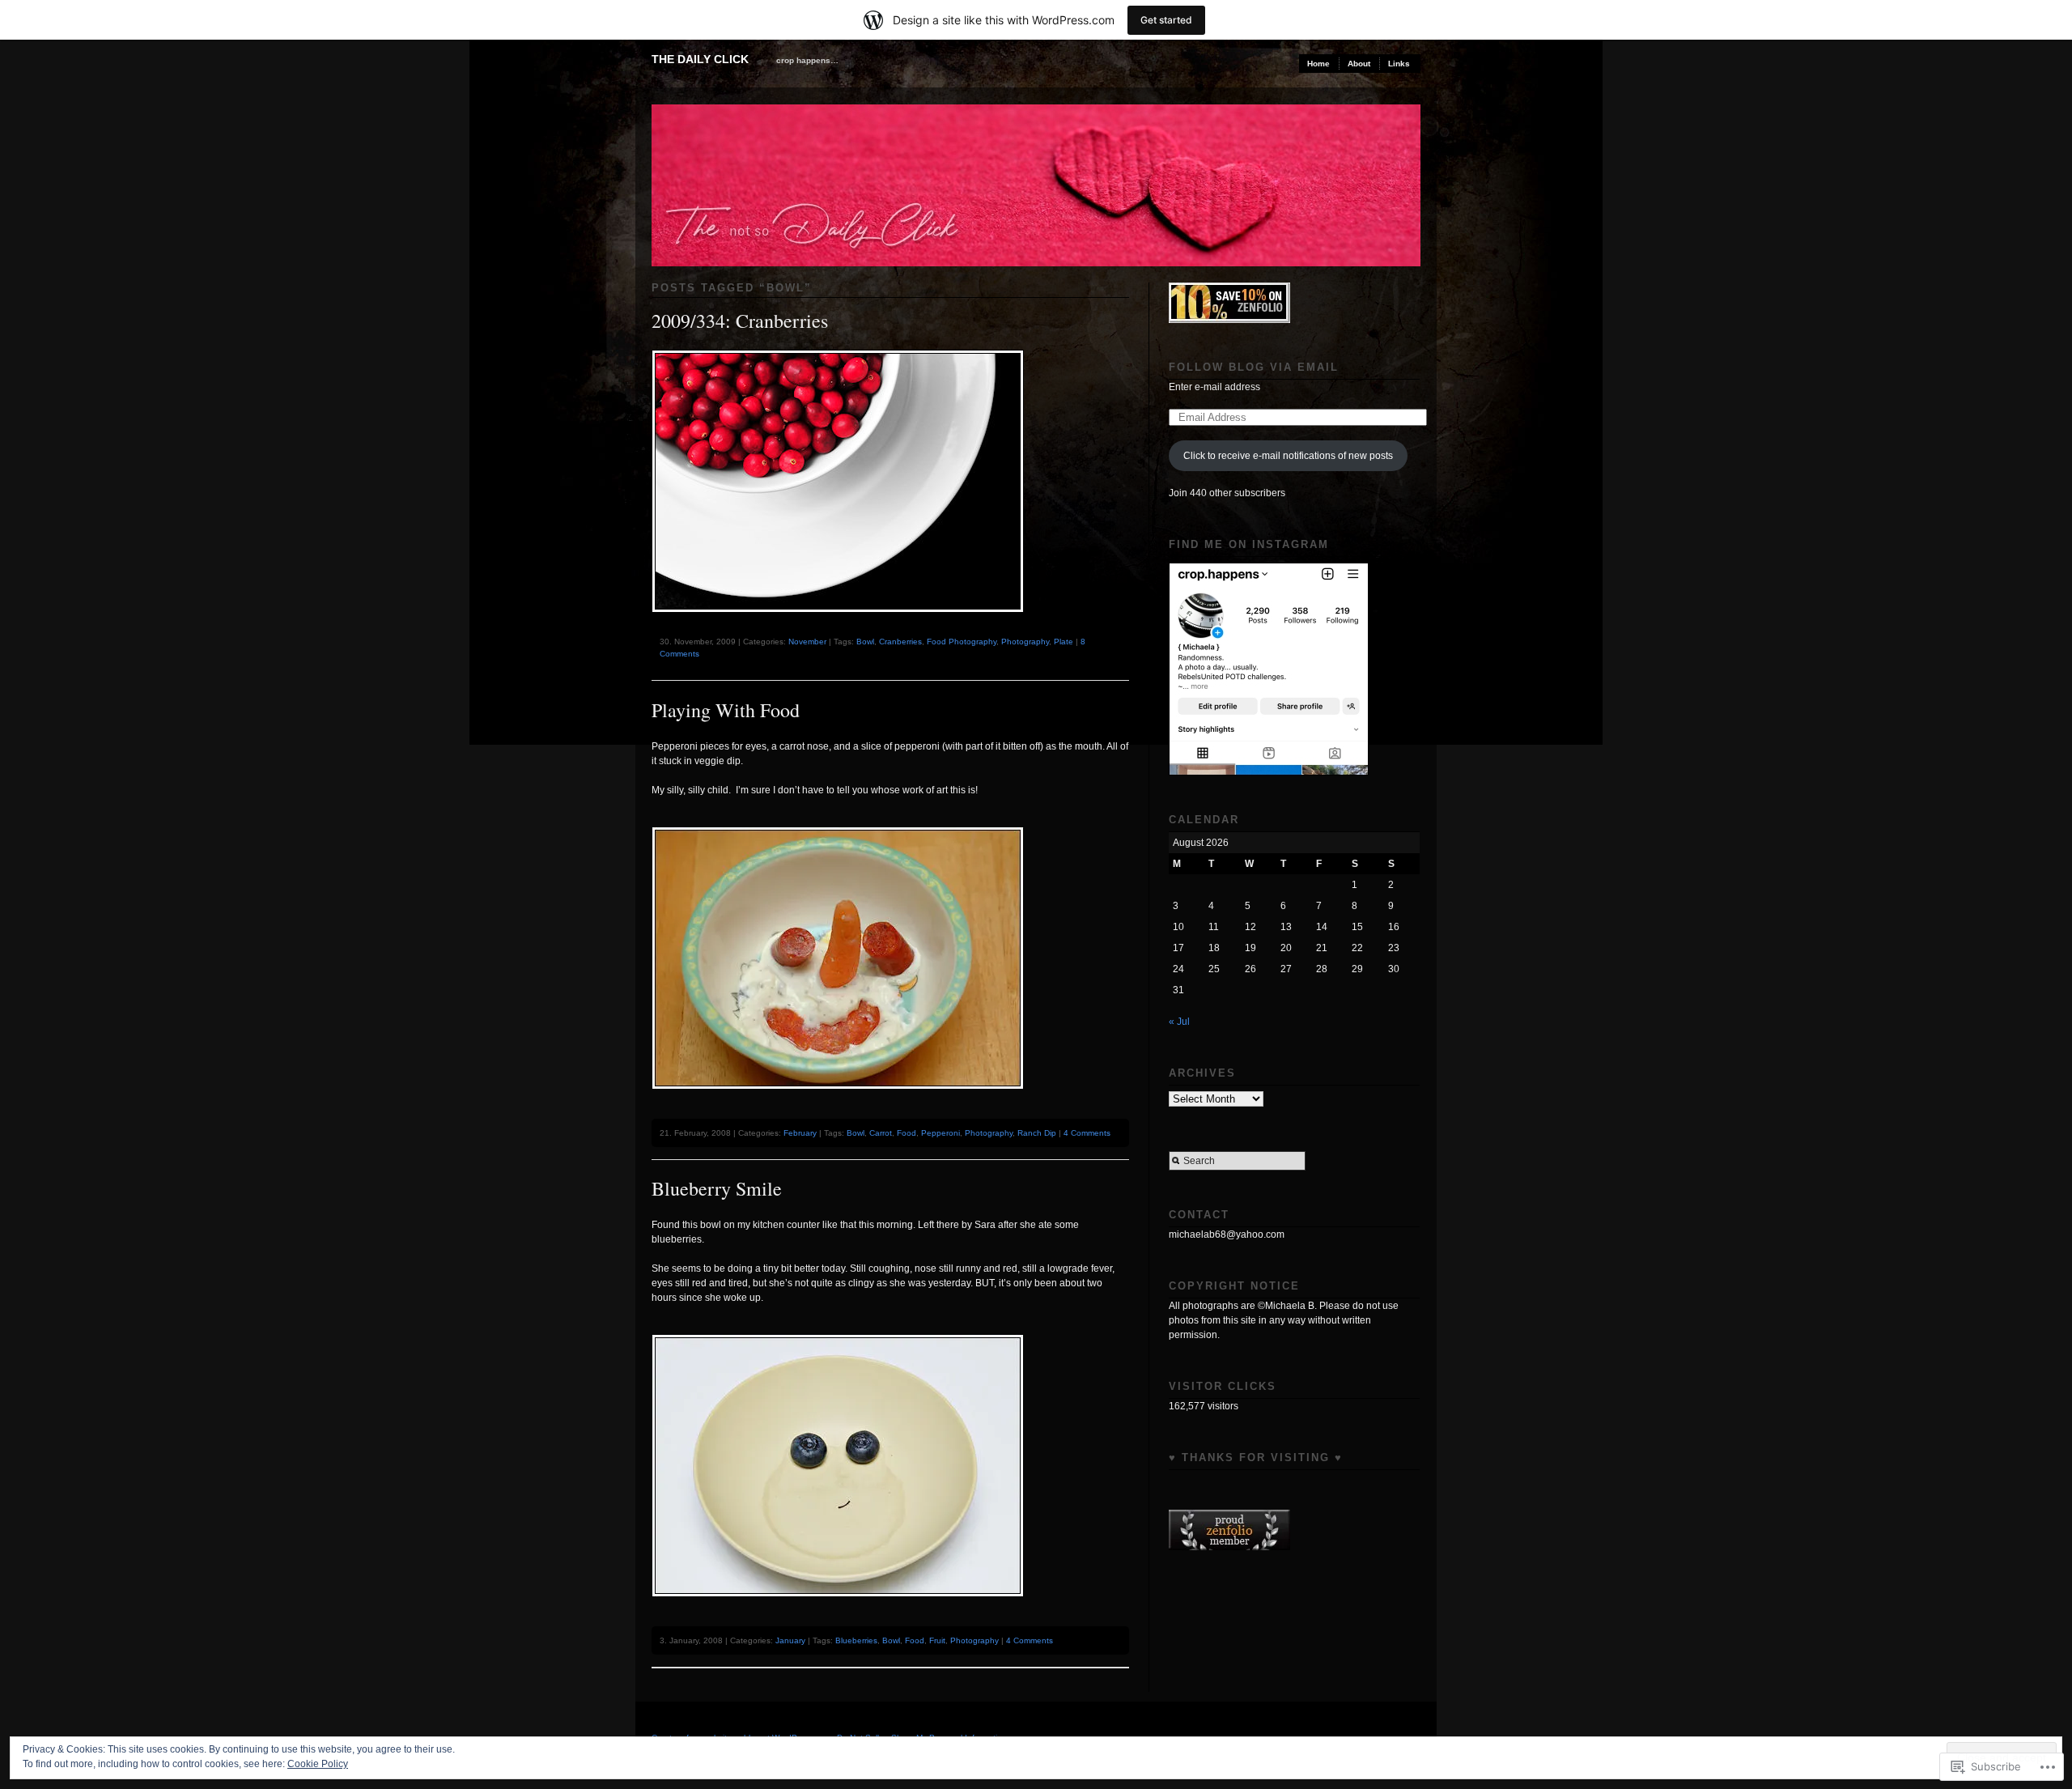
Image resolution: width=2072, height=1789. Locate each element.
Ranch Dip (1037, 1133)
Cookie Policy (318, 1764)
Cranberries (900, 642)
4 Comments (1087, 1133)
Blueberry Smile (717, 1188)
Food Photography (962, 642)
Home (1318, 64)
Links (1399, 64)
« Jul (1179, 1022)
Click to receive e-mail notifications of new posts (1288, 456)
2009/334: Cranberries (740, 321)
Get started (1166, 20)
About (1359, 64)
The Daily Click (700, 59)
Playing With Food (726, 710)
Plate (1064, 642)
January (790, 1640)
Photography (1025, 642)
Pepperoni (940, 1133)
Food (906, 1133)
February (800, 1133)
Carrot (881, 1133)
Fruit (937, 1640)
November (807, 642)
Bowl (865, 642)
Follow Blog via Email (1254, 367)
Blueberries (856, 1640)
